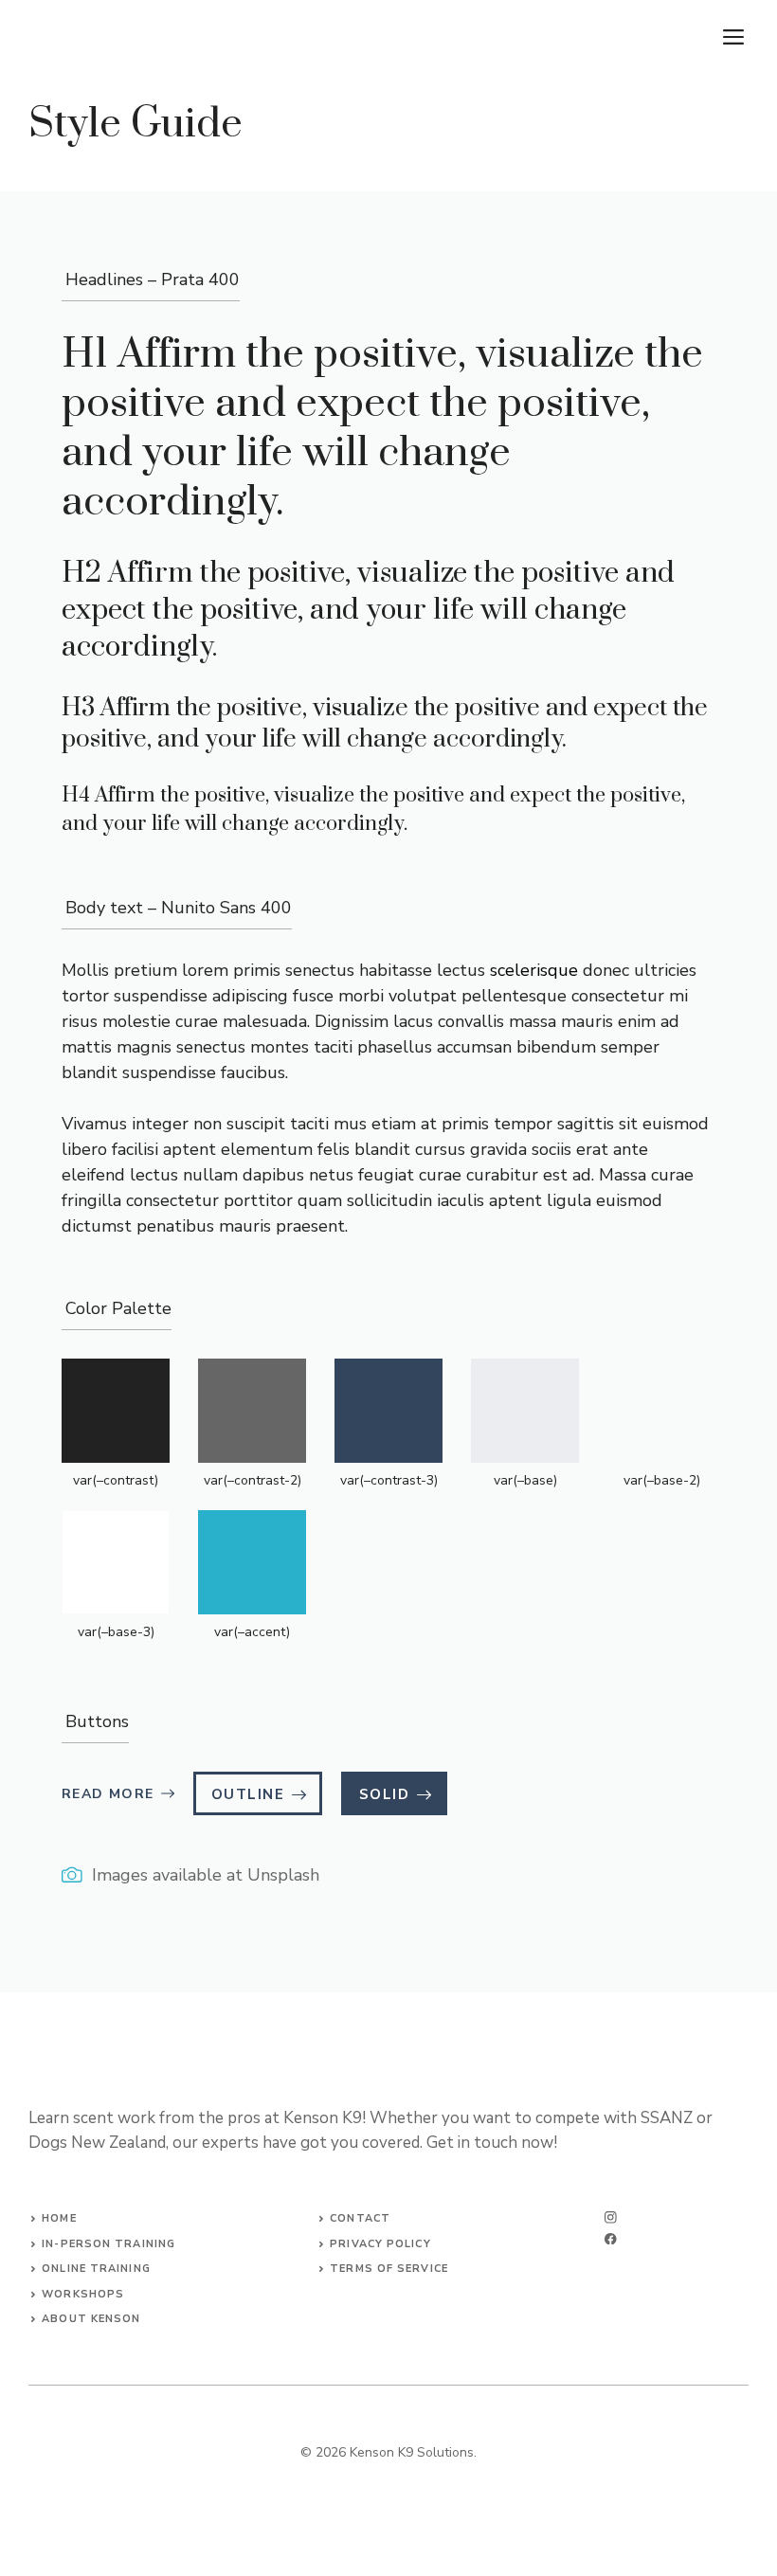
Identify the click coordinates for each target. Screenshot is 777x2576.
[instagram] (611, 2217)
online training (96, 2269)
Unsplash (283, 1875)
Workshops (83, 2294)
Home (59, 2218)
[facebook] (611, 2239)
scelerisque (534, 970)
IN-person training (108, 2244)
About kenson (91, 2319)
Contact (360, 2218)
